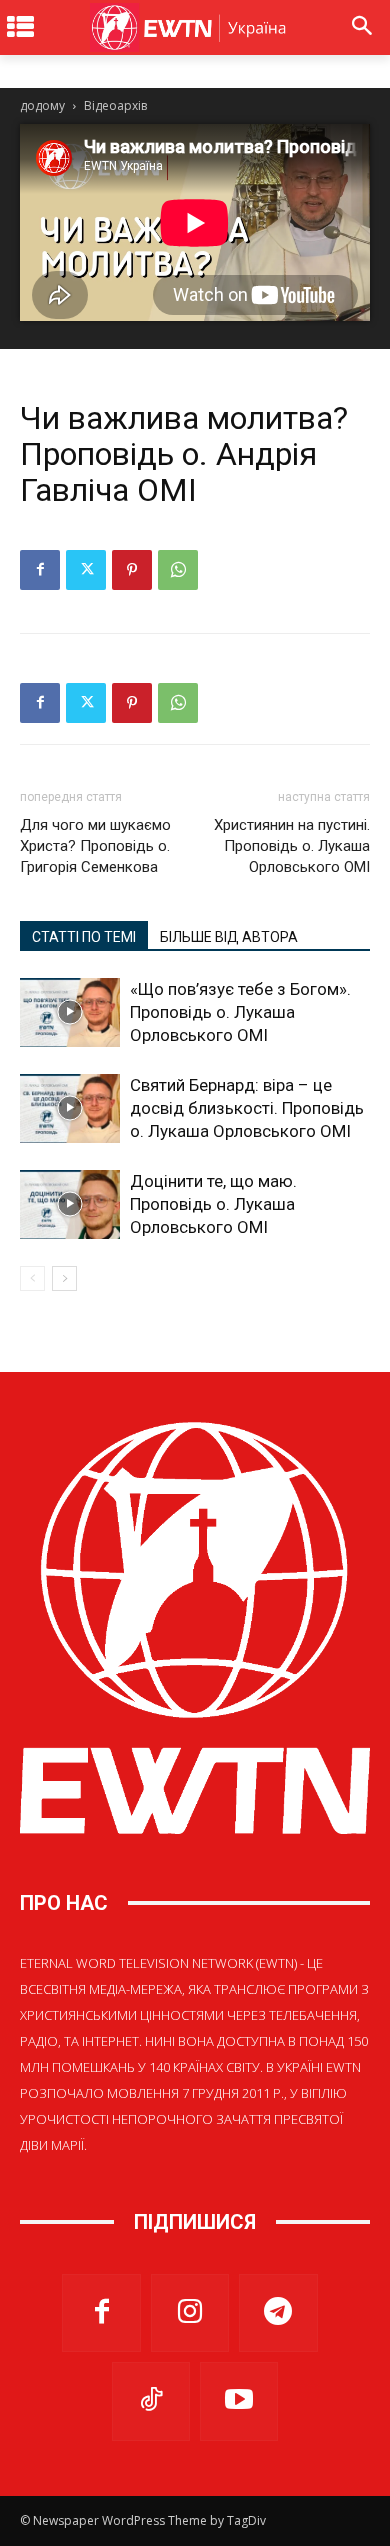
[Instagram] (190, 2313)
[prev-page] (32, 1278)
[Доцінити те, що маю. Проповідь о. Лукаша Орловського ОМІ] (70, 1204)
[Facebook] (40, 570)
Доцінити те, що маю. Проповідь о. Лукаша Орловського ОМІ (213, 1204)
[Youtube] (239, 2401)
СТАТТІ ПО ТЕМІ (84, 937)
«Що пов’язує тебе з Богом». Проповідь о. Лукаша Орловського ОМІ (240, 1012)
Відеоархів (115, 105)
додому (42, 105)
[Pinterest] (132, 570)
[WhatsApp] (178, 570)
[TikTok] (151, 2401)
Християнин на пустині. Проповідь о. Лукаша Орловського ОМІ (292, 846)
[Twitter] (86, 570)
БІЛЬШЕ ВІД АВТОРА (229, 937)
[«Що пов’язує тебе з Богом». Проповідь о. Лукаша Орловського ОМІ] (70, 1012)
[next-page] (64, 1278)
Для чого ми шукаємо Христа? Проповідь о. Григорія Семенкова (95, 846)
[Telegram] (278, 2313)
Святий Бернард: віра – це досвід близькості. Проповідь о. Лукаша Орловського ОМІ (247, 1108)
